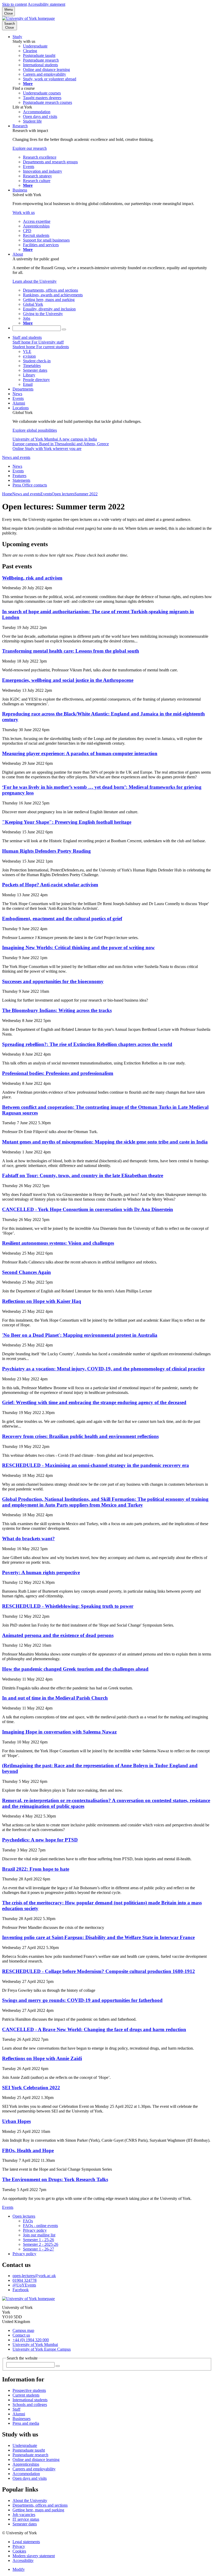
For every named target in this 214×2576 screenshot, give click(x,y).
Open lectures (63, 494)
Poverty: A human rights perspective (41, 1572)
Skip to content (14, 4)
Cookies (19, 2551)
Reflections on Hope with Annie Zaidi (42, 2058)
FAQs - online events (40, 2226)
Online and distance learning (36, 2460)
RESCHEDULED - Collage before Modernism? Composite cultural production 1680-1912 (99, 1971)
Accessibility (23, 2560)
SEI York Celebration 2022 (31, 2088)
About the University (30, 2500)
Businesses (22, 2419)
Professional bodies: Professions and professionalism (58, 1073)
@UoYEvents (24, 2285)
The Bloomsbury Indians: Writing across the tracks (57, 1010)
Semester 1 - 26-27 (38, 2249)
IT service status (26, 2519)
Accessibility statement (46, 4)
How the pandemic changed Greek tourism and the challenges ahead (75, 1669)
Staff (16, 2409)
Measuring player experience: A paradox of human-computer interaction (80, 753)
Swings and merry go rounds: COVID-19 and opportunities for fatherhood (82, 2000)
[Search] (64, 329)
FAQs (28, 2221)
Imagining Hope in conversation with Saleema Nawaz (59, 1732)
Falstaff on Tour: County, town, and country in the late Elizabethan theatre (83, 1175)
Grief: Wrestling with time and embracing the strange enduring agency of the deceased (94, 1402)
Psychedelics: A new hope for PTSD (40, 1840)
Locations (21, 408)
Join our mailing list (39, 2235)
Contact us (21, 2335)
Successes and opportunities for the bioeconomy (53, 981)
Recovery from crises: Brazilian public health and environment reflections (80, 1436)
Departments (23, 389)
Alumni (19, 403)
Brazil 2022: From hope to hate (36, 1869)
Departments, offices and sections (40, 2505)
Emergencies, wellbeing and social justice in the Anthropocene (68, 680)
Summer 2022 (86, 494)
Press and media (26, 2423)
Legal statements (26, 2542)
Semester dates (25, 2524)
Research (20, 126)
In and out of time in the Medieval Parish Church (55, 1698)
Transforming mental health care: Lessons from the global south (71, 651)
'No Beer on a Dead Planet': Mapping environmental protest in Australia (80, 1335)
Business (20, 190)
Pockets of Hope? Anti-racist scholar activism (50, 885)
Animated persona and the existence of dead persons (58, 1635)
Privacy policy (35, 2230)
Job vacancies (24, 2515)
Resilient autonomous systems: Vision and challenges (58, 1243)
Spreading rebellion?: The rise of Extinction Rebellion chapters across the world (87, 1044)
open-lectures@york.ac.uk (34, 2276)
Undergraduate (25, 2445)
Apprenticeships (26, 2464)
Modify (19, 2569)
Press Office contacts (30, 485)
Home (7, 494)
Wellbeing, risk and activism (32, 578)
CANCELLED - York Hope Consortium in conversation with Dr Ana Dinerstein (88, 1209)
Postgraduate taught (29, 2450)
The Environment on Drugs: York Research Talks (55, 2179)
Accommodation (26, 2474)
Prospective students (29, 2390)
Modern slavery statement (34, 2556)
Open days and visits (30, 2478)
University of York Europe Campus (42, 2349)
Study (17, 37)
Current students (26, 2395)
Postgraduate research (30, 2455)
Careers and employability (34, 2469)
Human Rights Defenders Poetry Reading (46, 851)
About (18, 254)
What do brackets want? (28, 1539)
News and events (16, 457)
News (17, 394)
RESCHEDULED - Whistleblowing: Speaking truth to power (68, 1606)
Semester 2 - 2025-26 (41, 2244)
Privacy (19, 2546)
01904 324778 (25, 2280)
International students (30, 2400)
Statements (21, 480)
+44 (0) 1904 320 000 (31, 2340)
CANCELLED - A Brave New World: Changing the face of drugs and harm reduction (94, 2029)
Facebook (21, 2290)
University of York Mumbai (35, 2345)
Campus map (23, 2330)
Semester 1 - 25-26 (38, 2240)
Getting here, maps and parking (38, 2510)
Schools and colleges (30, 2405)
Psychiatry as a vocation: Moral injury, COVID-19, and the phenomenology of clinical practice (103, 1369)
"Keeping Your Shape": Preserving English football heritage (67, 822)
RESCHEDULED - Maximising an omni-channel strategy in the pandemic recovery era (96, 1465)
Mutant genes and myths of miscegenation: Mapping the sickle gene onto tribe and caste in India (105, 1142)
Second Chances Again (26, 1272)
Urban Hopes (16, 2121)
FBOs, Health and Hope (28, 2150)
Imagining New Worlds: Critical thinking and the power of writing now (78, 947)
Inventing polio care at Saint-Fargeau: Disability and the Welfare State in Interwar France (98, 1937)
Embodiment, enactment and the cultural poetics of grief (62, 919)
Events (18, 398)
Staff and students (27, 337)
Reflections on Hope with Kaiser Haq (42, 1301)
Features (19, 476)
